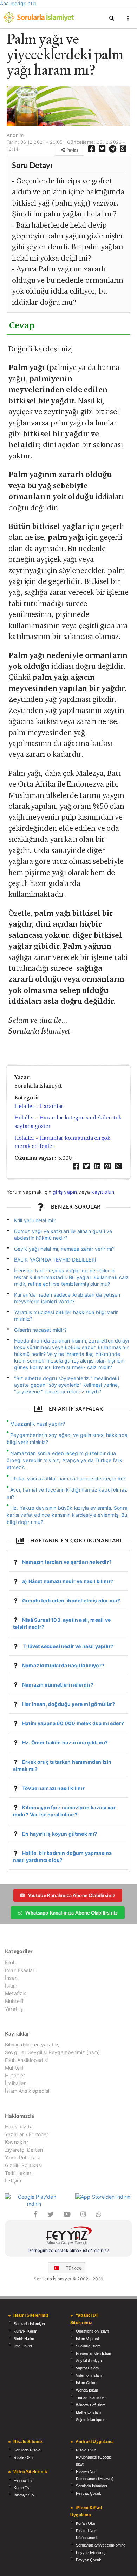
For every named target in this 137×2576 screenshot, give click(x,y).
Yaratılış (14, 2009)
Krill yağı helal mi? (35, 1220)
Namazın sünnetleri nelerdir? (58, 1685)
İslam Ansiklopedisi (27, 2091)
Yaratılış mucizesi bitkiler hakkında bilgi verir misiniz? (66, 1316)
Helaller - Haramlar (39, 1106)
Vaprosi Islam (87, 2368)
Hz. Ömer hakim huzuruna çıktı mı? (65, 1743)
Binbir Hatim (24, 2339)
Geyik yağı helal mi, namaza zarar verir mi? (64, 1249)
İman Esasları (20, 1970)
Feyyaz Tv (23, 2480)
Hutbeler (15, 2075)
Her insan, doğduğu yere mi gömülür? (68, 1704)
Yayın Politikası (22, 2157)
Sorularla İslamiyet (29, 2324)
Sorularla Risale (27, 2450)
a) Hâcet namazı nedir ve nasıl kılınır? (68, 1581)
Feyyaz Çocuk (89, 2493)
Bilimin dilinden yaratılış (32, 2045)
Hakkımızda (19, 2127)
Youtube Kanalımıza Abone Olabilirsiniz (71, 1895)
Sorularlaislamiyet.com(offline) (101, 2545)
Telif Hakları (19, 2173)
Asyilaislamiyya (89, 2361)
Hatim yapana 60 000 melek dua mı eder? (73, 1723)
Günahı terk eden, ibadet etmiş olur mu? (71, 1600)
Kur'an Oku (86, 2523)
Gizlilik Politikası (23, 2165)
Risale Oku (23, 2457)
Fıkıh (10, 1963)
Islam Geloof (87, 2383)
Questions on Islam (92, 2331)
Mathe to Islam (88, 2412)
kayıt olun (103, 1192)
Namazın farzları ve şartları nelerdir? (67, 1562)
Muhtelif (14, 2001)
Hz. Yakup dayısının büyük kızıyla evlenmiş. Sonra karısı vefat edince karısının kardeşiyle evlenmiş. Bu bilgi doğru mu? (67, 1515)
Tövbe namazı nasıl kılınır (53, 1788)
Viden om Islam (89, 2375)
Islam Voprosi (87, 2339)
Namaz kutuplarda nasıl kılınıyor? (63, 1665)
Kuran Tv (22, 2488)
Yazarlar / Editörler (27, 2134)
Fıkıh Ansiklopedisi (26, 2060)
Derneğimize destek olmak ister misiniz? (68, 2250)
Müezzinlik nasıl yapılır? (38, 1424)
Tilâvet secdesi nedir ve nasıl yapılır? (68, 1646)
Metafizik (16, 1993)
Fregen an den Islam (93, 2353)
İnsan (11, 1978)
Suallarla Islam (88, 2346)
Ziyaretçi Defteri (24, 2150)
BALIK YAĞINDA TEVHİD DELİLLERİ (55, 1260)
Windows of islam (91, 2405)
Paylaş (72, 150)
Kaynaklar (17, 2142)
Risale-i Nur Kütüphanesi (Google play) (94, 2457)
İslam (11, 1986)
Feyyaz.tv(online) (91, 2553)
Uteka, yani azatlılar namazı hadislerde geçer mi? (68, 1478)
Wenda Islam (87, 2390)
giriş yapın (65, 1192)
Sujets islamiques (91, 2420)
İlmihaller (15, 2083)
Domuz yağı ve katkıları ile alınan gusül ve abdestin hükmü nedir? (63, 1235)
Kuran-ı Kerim (25, 2331)
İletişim (13, 2181)
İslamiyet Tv (24, 2495)
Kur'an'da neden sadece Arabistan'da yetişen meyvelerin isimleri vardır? (67, 1298)
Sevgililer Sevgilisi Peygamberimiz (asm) (52, 2052)
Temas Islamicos (90, 2397)
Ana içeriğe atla (18, 3)
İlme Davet (23, 2346)
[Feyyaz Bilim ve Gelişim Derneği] (68, 2237)
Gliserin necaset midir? (40, 1330)
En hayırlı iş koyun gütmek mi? (60, 1834)
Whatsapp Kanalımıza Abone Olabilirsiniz (71, 1913)
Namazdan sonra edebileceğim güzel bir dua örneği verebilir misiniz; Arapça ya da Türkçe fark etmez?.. (64, 1460)
